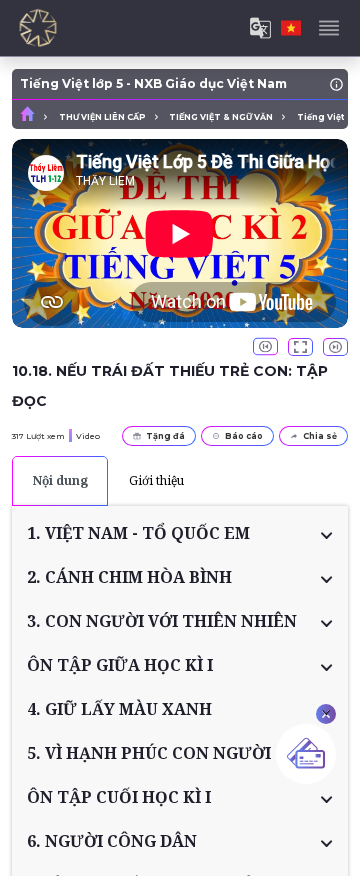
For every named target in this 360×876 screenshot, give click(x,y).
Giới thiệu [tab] (156, 480)
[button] (180, 533)
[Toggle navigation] (329, 28)
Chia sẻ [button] (320, 436)
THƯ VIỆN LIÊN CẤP (102, 117)
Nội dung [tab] (60, 480)
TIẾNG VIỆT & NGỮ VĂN (221, 117)
